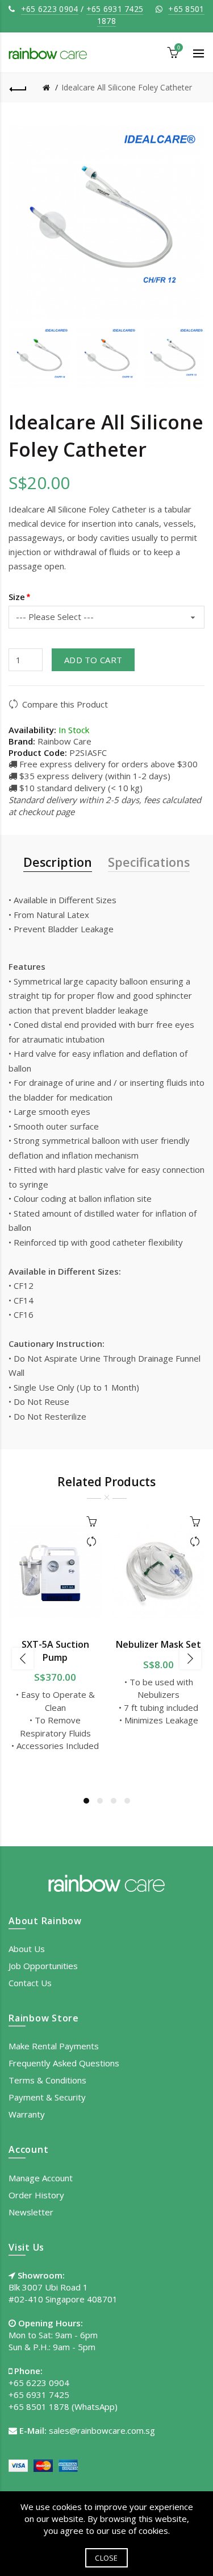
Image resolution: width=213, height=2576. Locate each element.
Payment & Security (47, 2097)
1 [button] (86, 1801)
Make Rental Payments (54, 2046)
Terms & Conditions (47, 2080)
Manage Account (41, 2178)
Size (17, 597)
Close (106, 2558)
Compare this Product (65, 704)
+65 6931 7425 (115, 9)
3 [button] (114, 1801)
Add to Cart (93, 660)
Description (58, 862)
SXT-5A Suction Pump (55, 1651)
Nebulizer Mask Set (158, 1644)
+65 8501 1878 (39, 2407)
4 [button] (127, 1801)
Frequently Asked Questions (64, 2063)
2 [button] (100, 1801)
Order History (36, 2195)
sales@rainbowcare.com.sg (102, 2430)
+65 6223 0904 (50, 9)
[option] (39, 357)
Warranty (27, 2114)
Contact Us (30, 1983)
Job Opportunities (43, 1966)
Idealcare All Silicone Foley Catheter (127, 87)
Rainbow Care (64, 741)
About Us (27, 1949)
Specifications (149, 862)
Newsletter (31, 2212)
